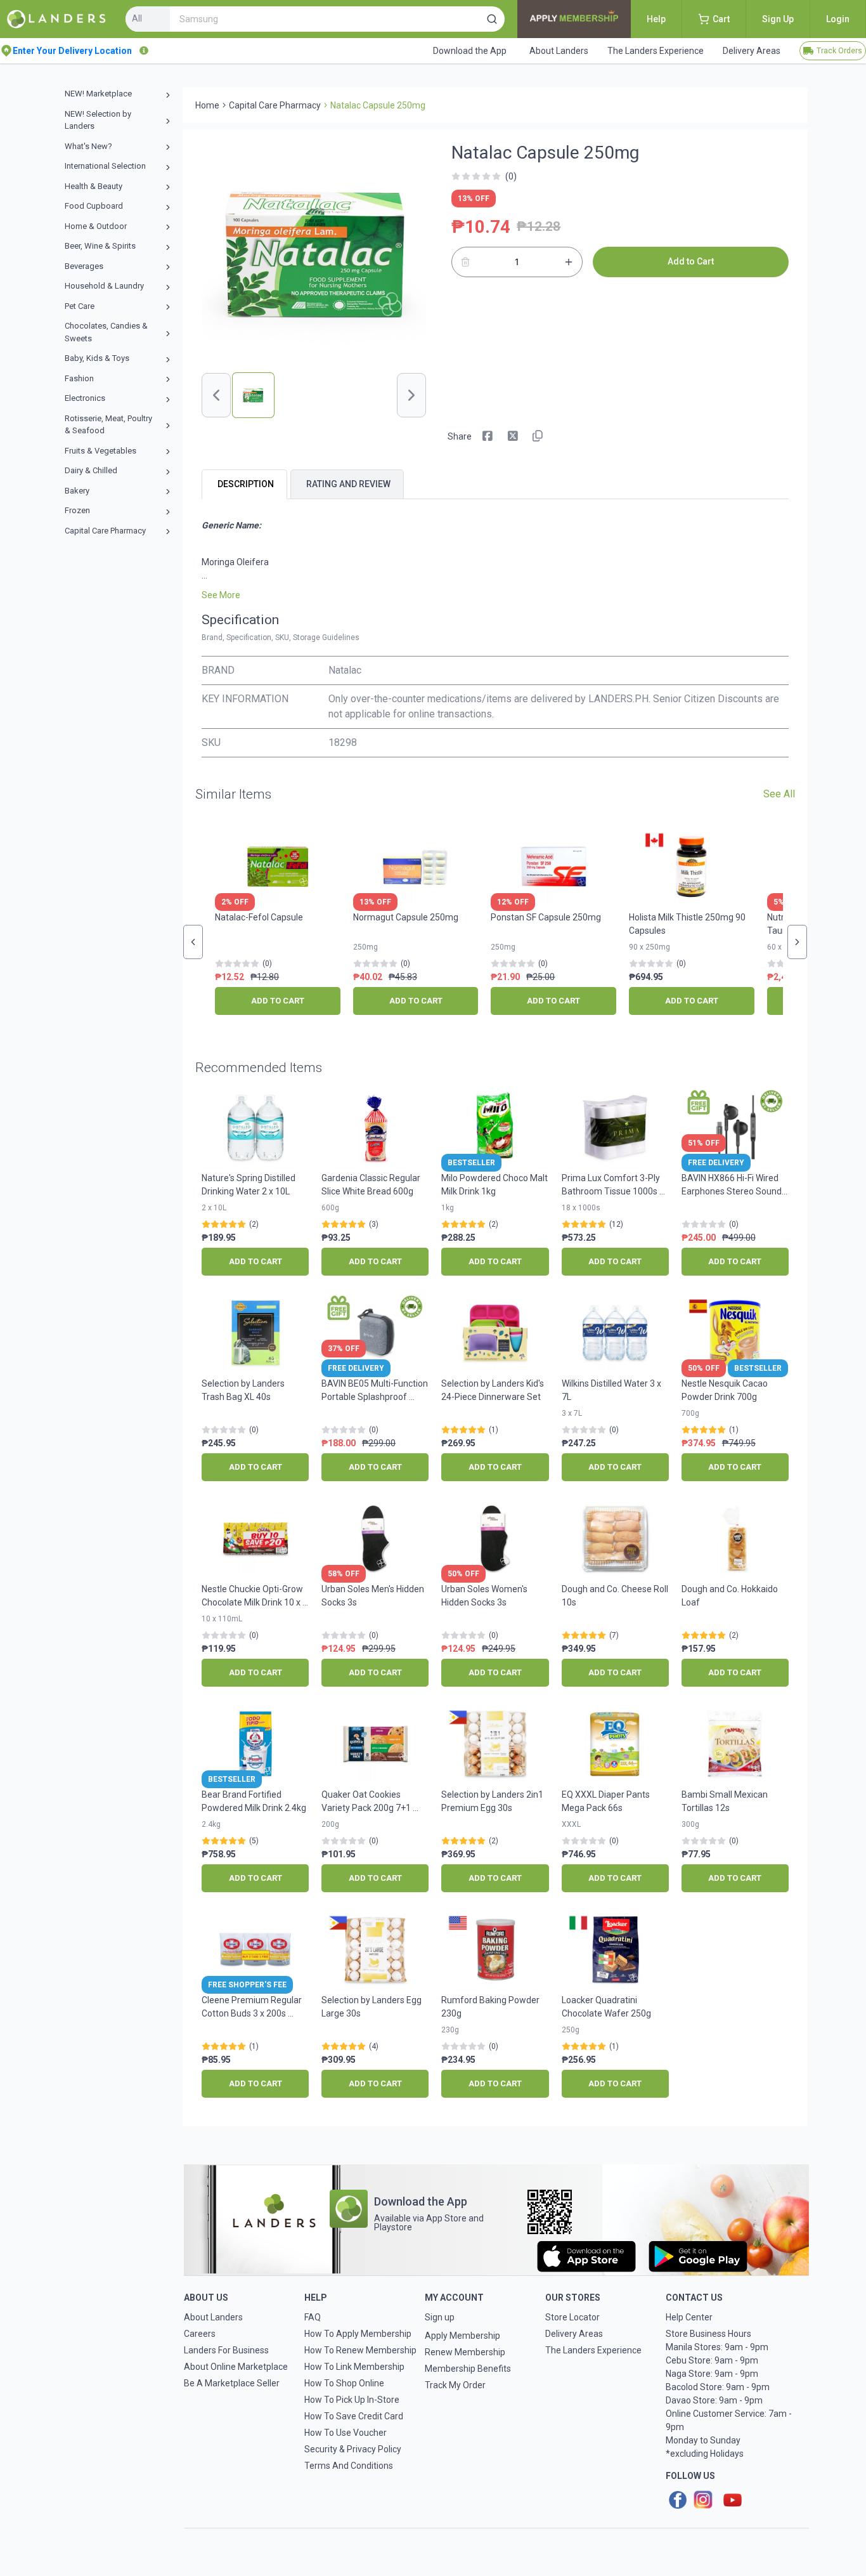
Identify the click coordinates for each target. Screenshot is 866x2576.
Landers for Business (226, 2350)
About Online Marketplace (236, 2367)
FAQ (313, 2317)
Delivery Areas (574, 2334)
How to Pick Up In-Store (352, 2400)
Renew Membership (465, 2352)
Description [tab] (246, 484)
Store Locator (572, 2317)
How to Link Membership (354, 2367)
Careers (200, 2334)
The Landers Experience (593, 2350)
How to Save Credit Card (354, 2416)
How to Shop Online (344, 2383)
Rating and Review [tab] (348, 484)
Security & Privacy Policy (353, 2449)
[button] (492, 19)
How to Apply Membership (358, 2334)
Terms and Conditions (349, 2466)
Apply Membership (462, 2336)
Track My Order (455, 2385)
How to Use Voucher (346, 2433)
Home (207, 105)
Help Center (689, 2317)
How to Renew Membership (360, 2350)
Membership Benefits (468, 2369)
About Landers (213, 2317)
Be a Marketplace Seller (232, 2383)
